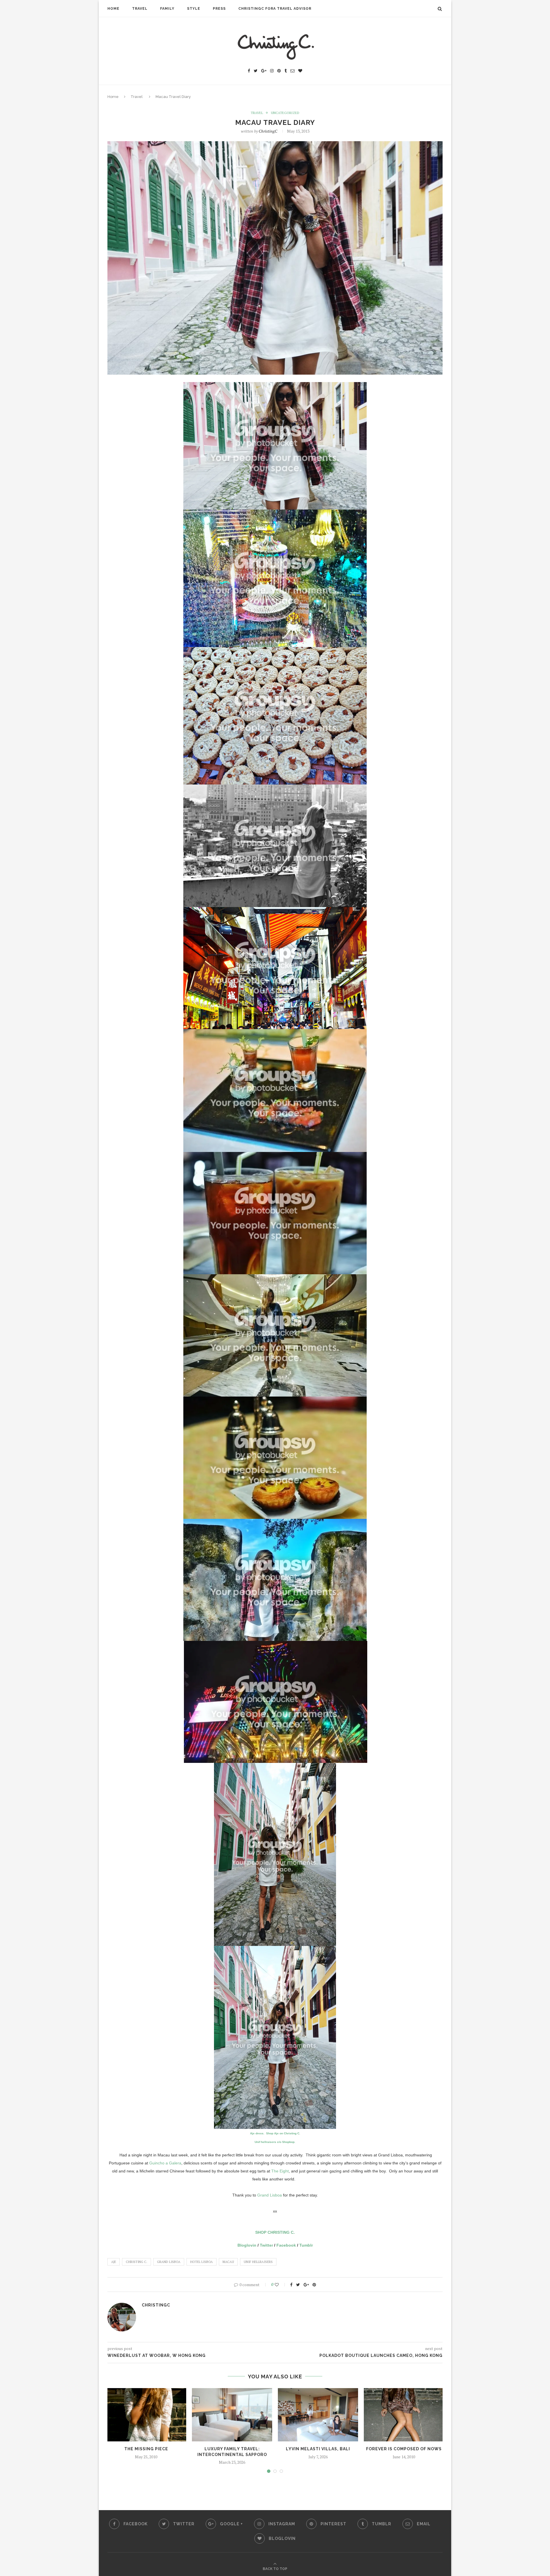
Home (113, 9)
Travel (140, 9)
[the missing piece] (146, 2415)
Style (194, 9)
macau (228, 2262)
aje (114, 2262)
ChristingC (268, 131)
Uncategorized (285, 113)
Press (219, 9)
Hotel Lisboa (202, 2262)
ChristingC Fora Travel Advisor (275, 9)
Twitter (266, 2245)
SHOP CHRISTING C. (275, 2232)
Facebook (286, 2245)
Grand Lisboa (270, 2195)
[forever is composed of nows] (404, 2415)
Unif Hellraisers (258, 2262)
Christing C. (136, 2262)
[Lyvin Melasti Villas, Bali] (318, 2415)
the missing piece (146, 2449)
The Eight (280, 2171)
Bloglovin (247, 2245)
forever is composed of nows (404, 2449)
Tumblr (306, 2245)
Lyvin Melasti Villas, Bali (318, 2449)
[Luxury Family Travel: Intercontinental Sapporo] (232, 2415)
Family (167, 9)
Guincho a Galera (165, 2163)
